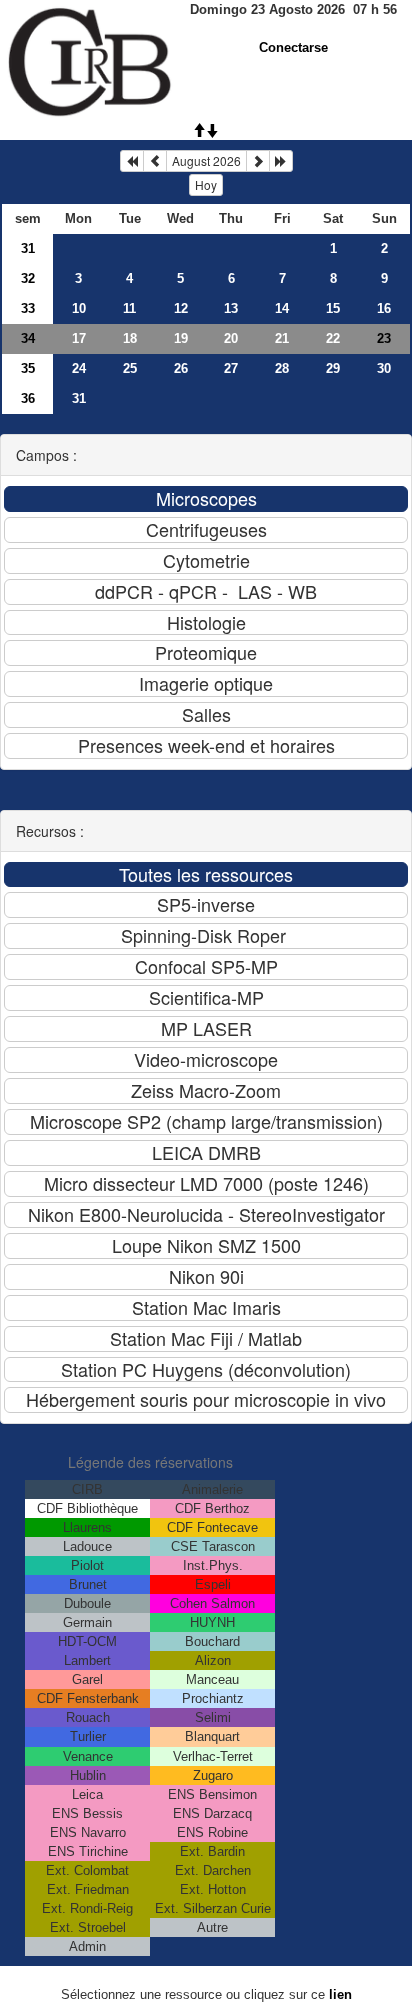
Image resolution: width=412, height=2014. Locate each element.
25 (130, 368)
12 (181, 308)
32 (28, 278)
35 (28, 368)
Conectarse (293, 47)
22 (333, 338)
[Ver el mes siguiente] (258, 161)
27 (231, 368)
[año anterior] (132, 161)
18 (130, 338)
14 (282, 308)
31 (28, 248)
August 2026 (206, 160)
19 (181, 338)
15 (333, 308)
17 (79, 338)
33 (28, 308)
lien (340, 1994)
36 (28, 398)
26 (181, 368)
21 (282, 338)
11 (129, 308)
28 (282, 368)
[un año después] (281, 161)
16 (384, 308)
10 (79, 308)
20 (231, 338)
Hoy (206, 184)
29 (333, 368)
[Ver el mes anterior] (155, 161)
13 (231, 308)
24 (79, 368)
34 (28, 338)
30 (384, 368)
